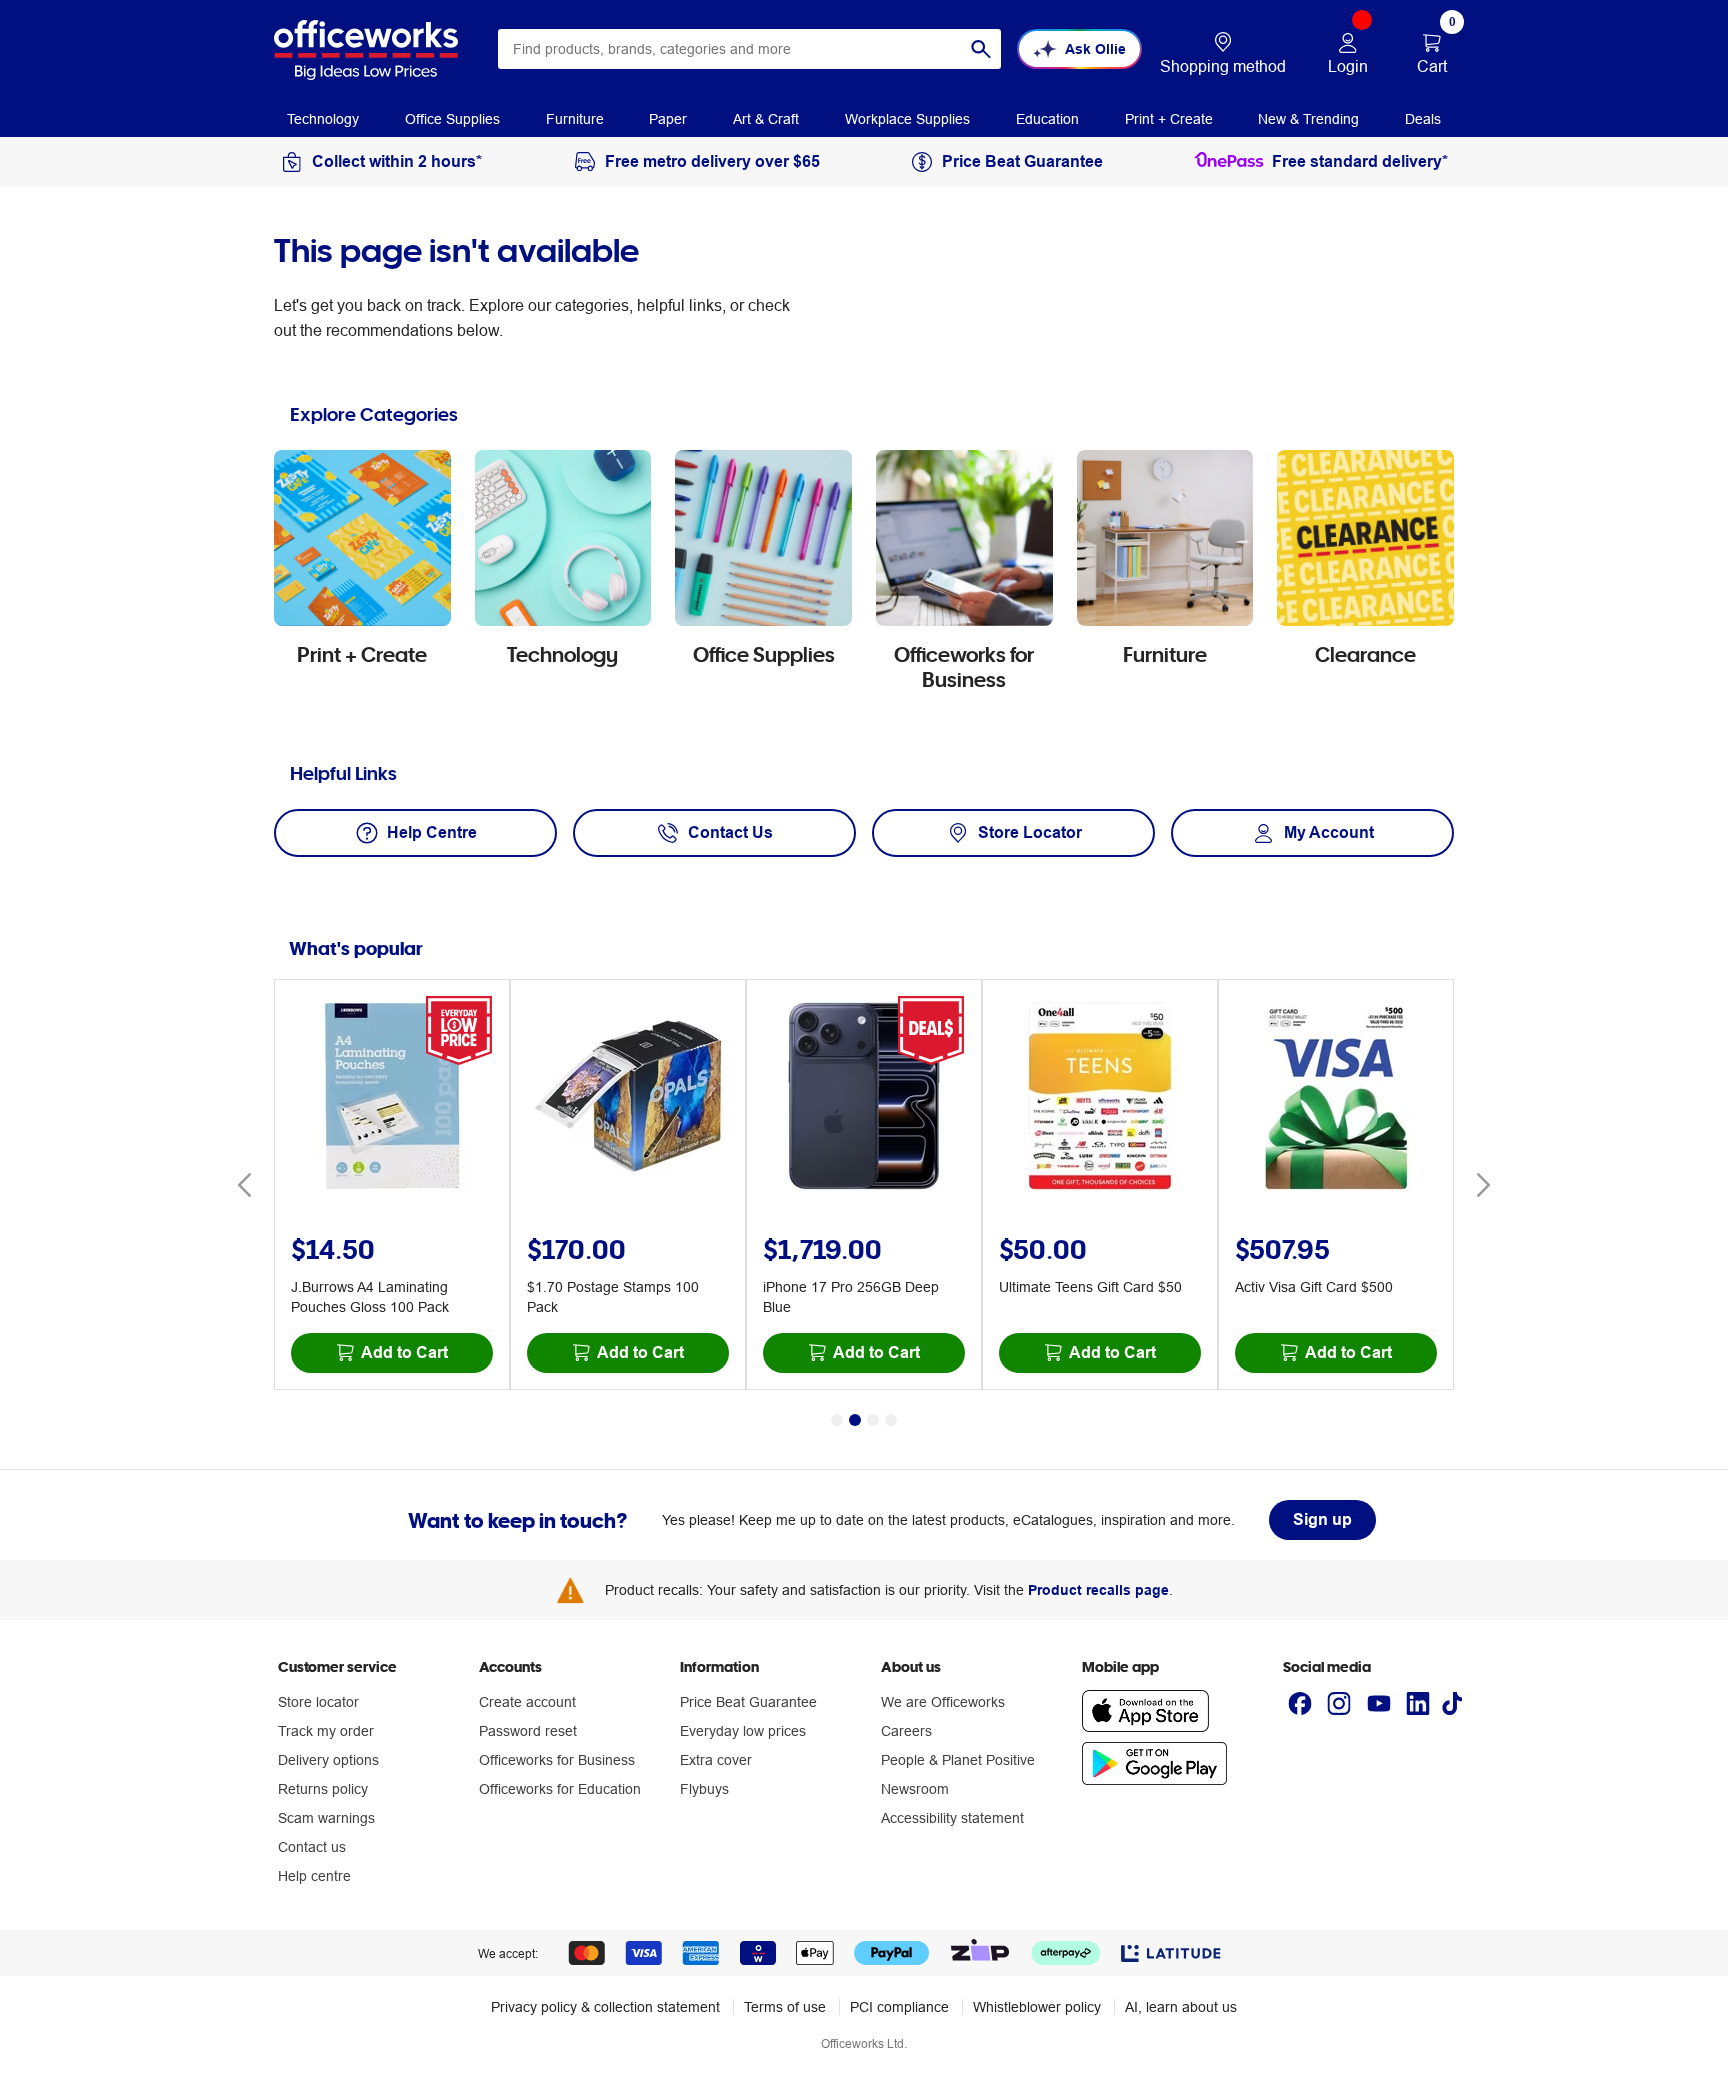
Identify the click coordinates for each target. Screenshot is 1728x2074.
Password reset (528, 1731)
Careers (906, 1731)
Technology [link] (323, 119)
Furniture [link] (575, 119)
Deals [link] (1423, 119)
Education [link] (1047, 119)
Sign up (1322, 1519)
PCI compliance (899, 2007)
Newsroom (915, 1789)
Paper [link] (668, 119)
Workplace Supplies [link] (907, 119)
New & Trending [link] (1308, 119)
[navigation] (323, 118)
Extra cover (716, 1760)
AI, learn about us (1181, 2007)
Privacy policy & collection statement (605, 2007)
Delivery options (328, 1760)
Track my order (326, 1731)
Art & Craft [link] (766, 119)
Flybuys (704, 1789)
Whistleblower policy (1037, 2007)
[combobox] (749, 49)
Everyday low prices (743, 1731)
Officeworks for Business (557, 1760)
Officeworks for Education (560, 1789)
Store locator (318, 1702)
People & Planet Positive (958, 1760)
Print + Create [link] (1169, 119)
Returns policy (323, 1789)
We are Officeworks (943, 1702)
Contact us (312, 1847)
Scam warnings (326, 1818)
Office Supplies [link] (452, 119)
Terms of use (785, 2007)
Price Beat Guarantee (748, 1702)
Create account (527, 1702)
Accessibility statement (952, 1818)
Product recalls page (1098, 1590)
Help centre (314, 1876)
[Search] (981, 49)
